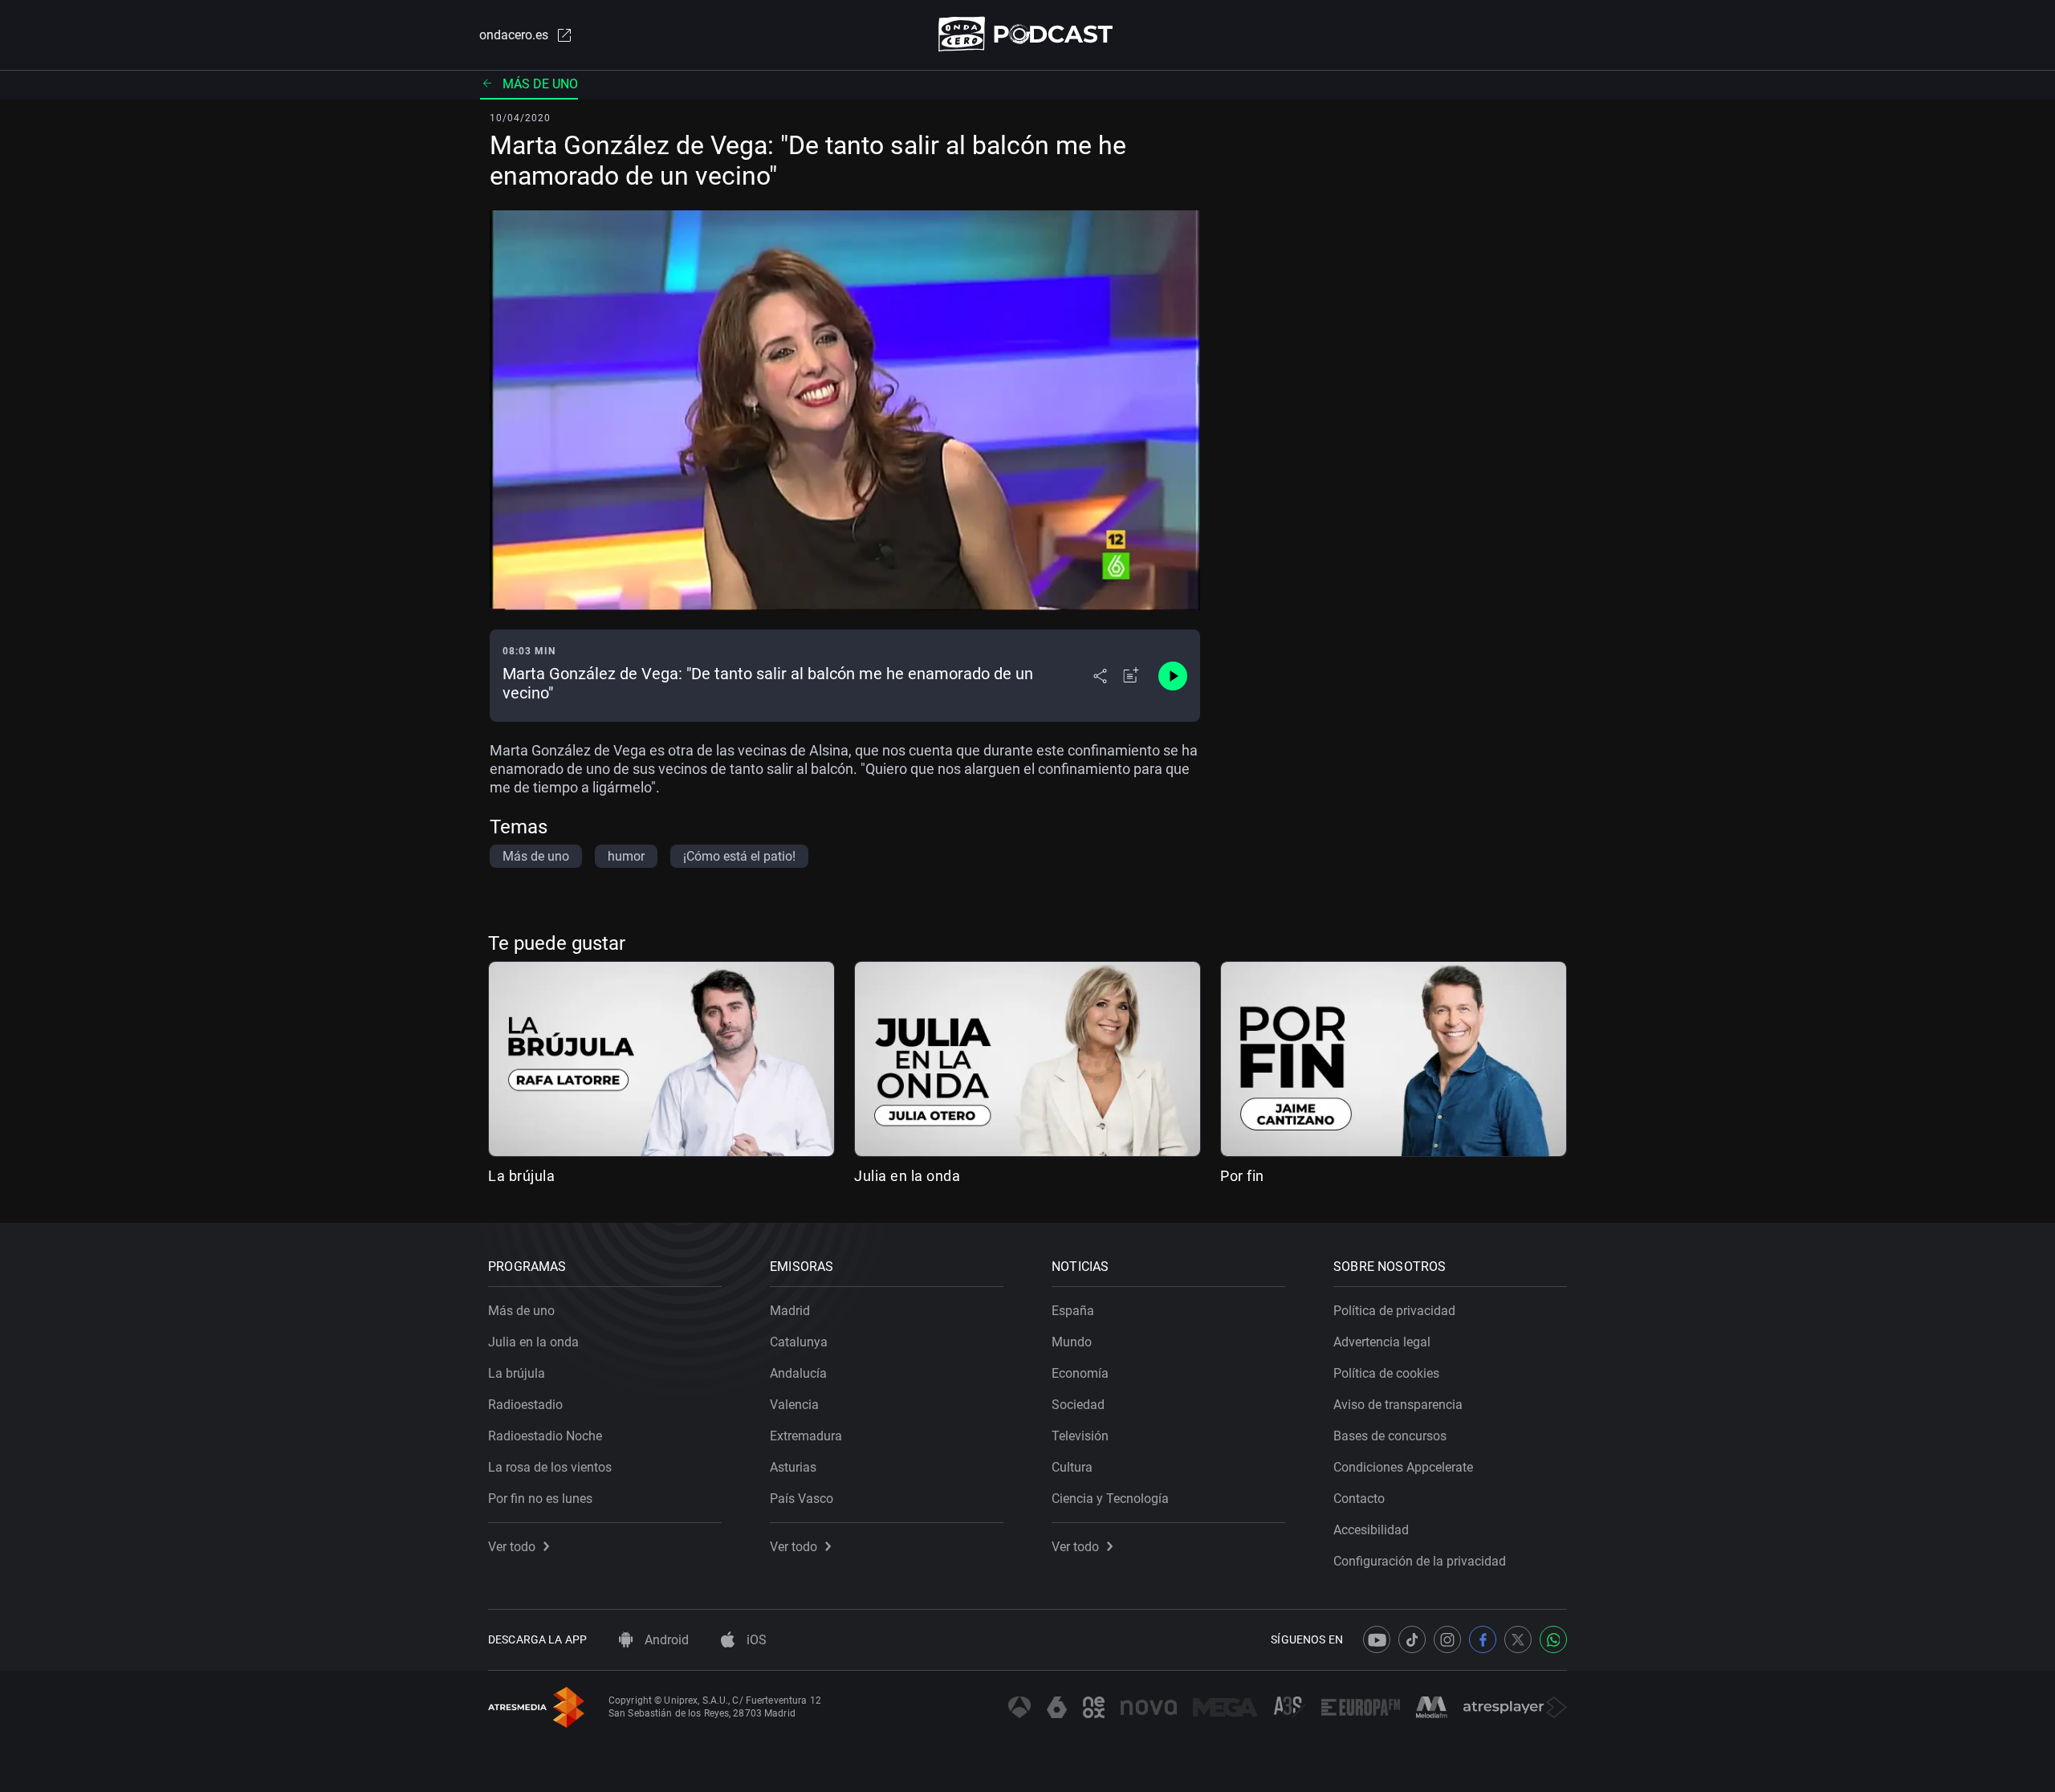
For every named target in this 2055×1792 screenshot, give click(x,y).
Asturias (793, 1467)
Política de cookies (1386, 1373)
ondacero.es (514, 35)
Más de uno (540, 84)
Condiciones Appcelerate (1403, 1467)
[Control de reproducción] (1173, 676)
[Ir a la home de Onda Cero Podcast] (1028, 34)
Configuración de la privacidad (1420, 1561)
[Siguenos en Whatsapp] (1553, 1639)
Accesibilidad (1371, 1530)
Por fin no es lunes (540, 1499)
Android (665, 1640)
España (1073, 1311)
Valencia (794, 1405)
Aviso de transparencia (1398, 1405)
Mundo (1072, 1342)
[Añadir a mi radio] (1131, 676)
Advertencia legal (1382, 1342)
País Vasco (802, 1499)
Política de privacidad (1394, 1311)
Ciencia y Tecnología (1110, 1499)
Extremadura (806, 1436)
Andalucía (798, 1373)
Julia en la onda (907, 1176)
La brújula (521, 1176)
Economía (1080, 1373)
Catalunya (799, 1342)
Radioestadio (525, 1405)
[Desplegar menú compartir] (1100, 676)
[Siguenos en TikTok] (1412, 1639)
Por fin (1242, 1176)
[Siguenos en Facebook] (1483, 1639)
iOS (755, 1640)
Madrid (790, 1311)
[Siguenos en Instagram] (1447, 1639)
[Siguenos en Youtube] (1377, 1639)
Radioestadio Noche (545, 1436)
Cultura (1072, 1467)
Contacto (1359, 1499)
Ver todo (512, 1547)
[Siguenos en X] (1518, 1639)
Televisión (1080, 1436)
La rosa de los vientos (550, 1467)
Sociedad (1078, 1405)
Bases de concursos (1390, 1436)
